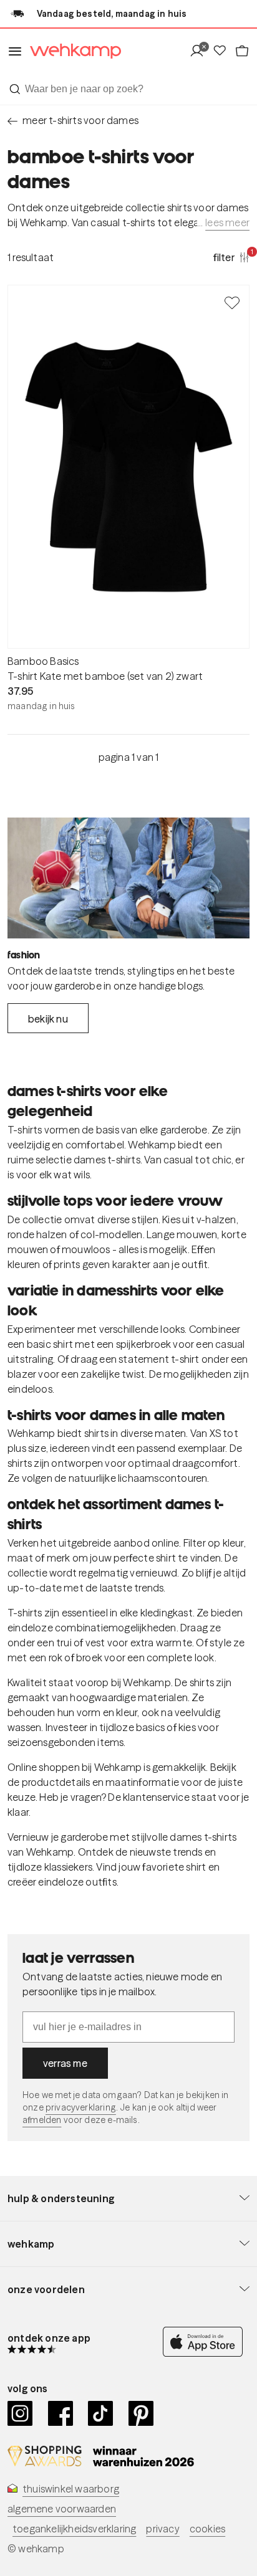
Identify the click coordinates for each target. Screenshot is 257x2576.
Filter (231, 257)
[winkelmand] (242, 51)
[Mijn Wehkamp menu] (201, 51)
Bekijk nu (48, 1019)
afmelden (42, 2120)
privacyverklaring (81, 2107)
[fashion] (128, 878)
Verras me (65, 2063)
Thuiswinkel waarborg (71, 2489)
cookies (207, 2529)
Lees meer (227, 222)
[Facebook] (61, 2413)
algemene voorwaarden (62, 2509)
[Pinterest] (141, 2413)
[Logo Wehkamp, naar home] (72, 51)
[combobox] (128, 89)
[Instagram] (20, 2413)
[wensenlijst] (223, 51)
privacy (162, 2529)
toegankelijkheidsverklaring (74, 2529)
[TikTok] (101, 2413)
